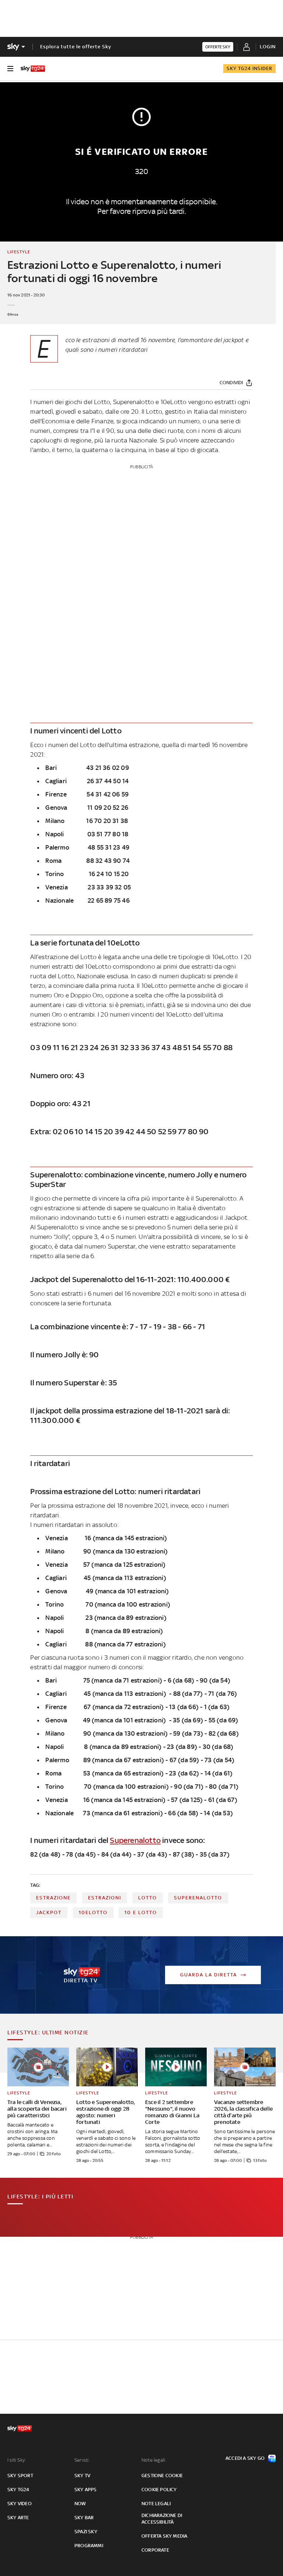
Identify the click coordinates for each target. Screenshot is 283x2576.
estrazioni (105, 1898)
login (268, 47)
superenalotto (198, 1898)
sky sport (20, 2476)
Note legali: (154, 2460)
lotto (148, 1898)
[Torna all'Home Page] (33, 69)
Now (80, 2504)
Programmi (89, 2546)
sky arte (18, 2518)
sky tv (82, 2476)
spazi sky (86, 2532)
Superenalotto (135, 1840)
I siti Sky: (17, 2460)
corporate (155, 2550)
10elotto (93, 1912)
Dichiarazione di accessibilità (162, 2519)
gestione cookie (162, 2476)
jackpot (49, 1912)
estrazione (53, 1898)
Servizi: (82, 2460)
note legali (156, 2504)
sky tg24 (18, 2490)
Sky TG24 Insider (249, 68)
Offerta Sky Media (164, 2536)
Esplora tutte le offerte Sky (76, 47)
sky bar (84, 2518)
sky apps (86, 2490)
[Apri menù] (10, 69)
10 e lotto (141, 1912)
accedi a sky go (245, 2458)
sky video (20, 2504)
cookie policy (159, 2490)
